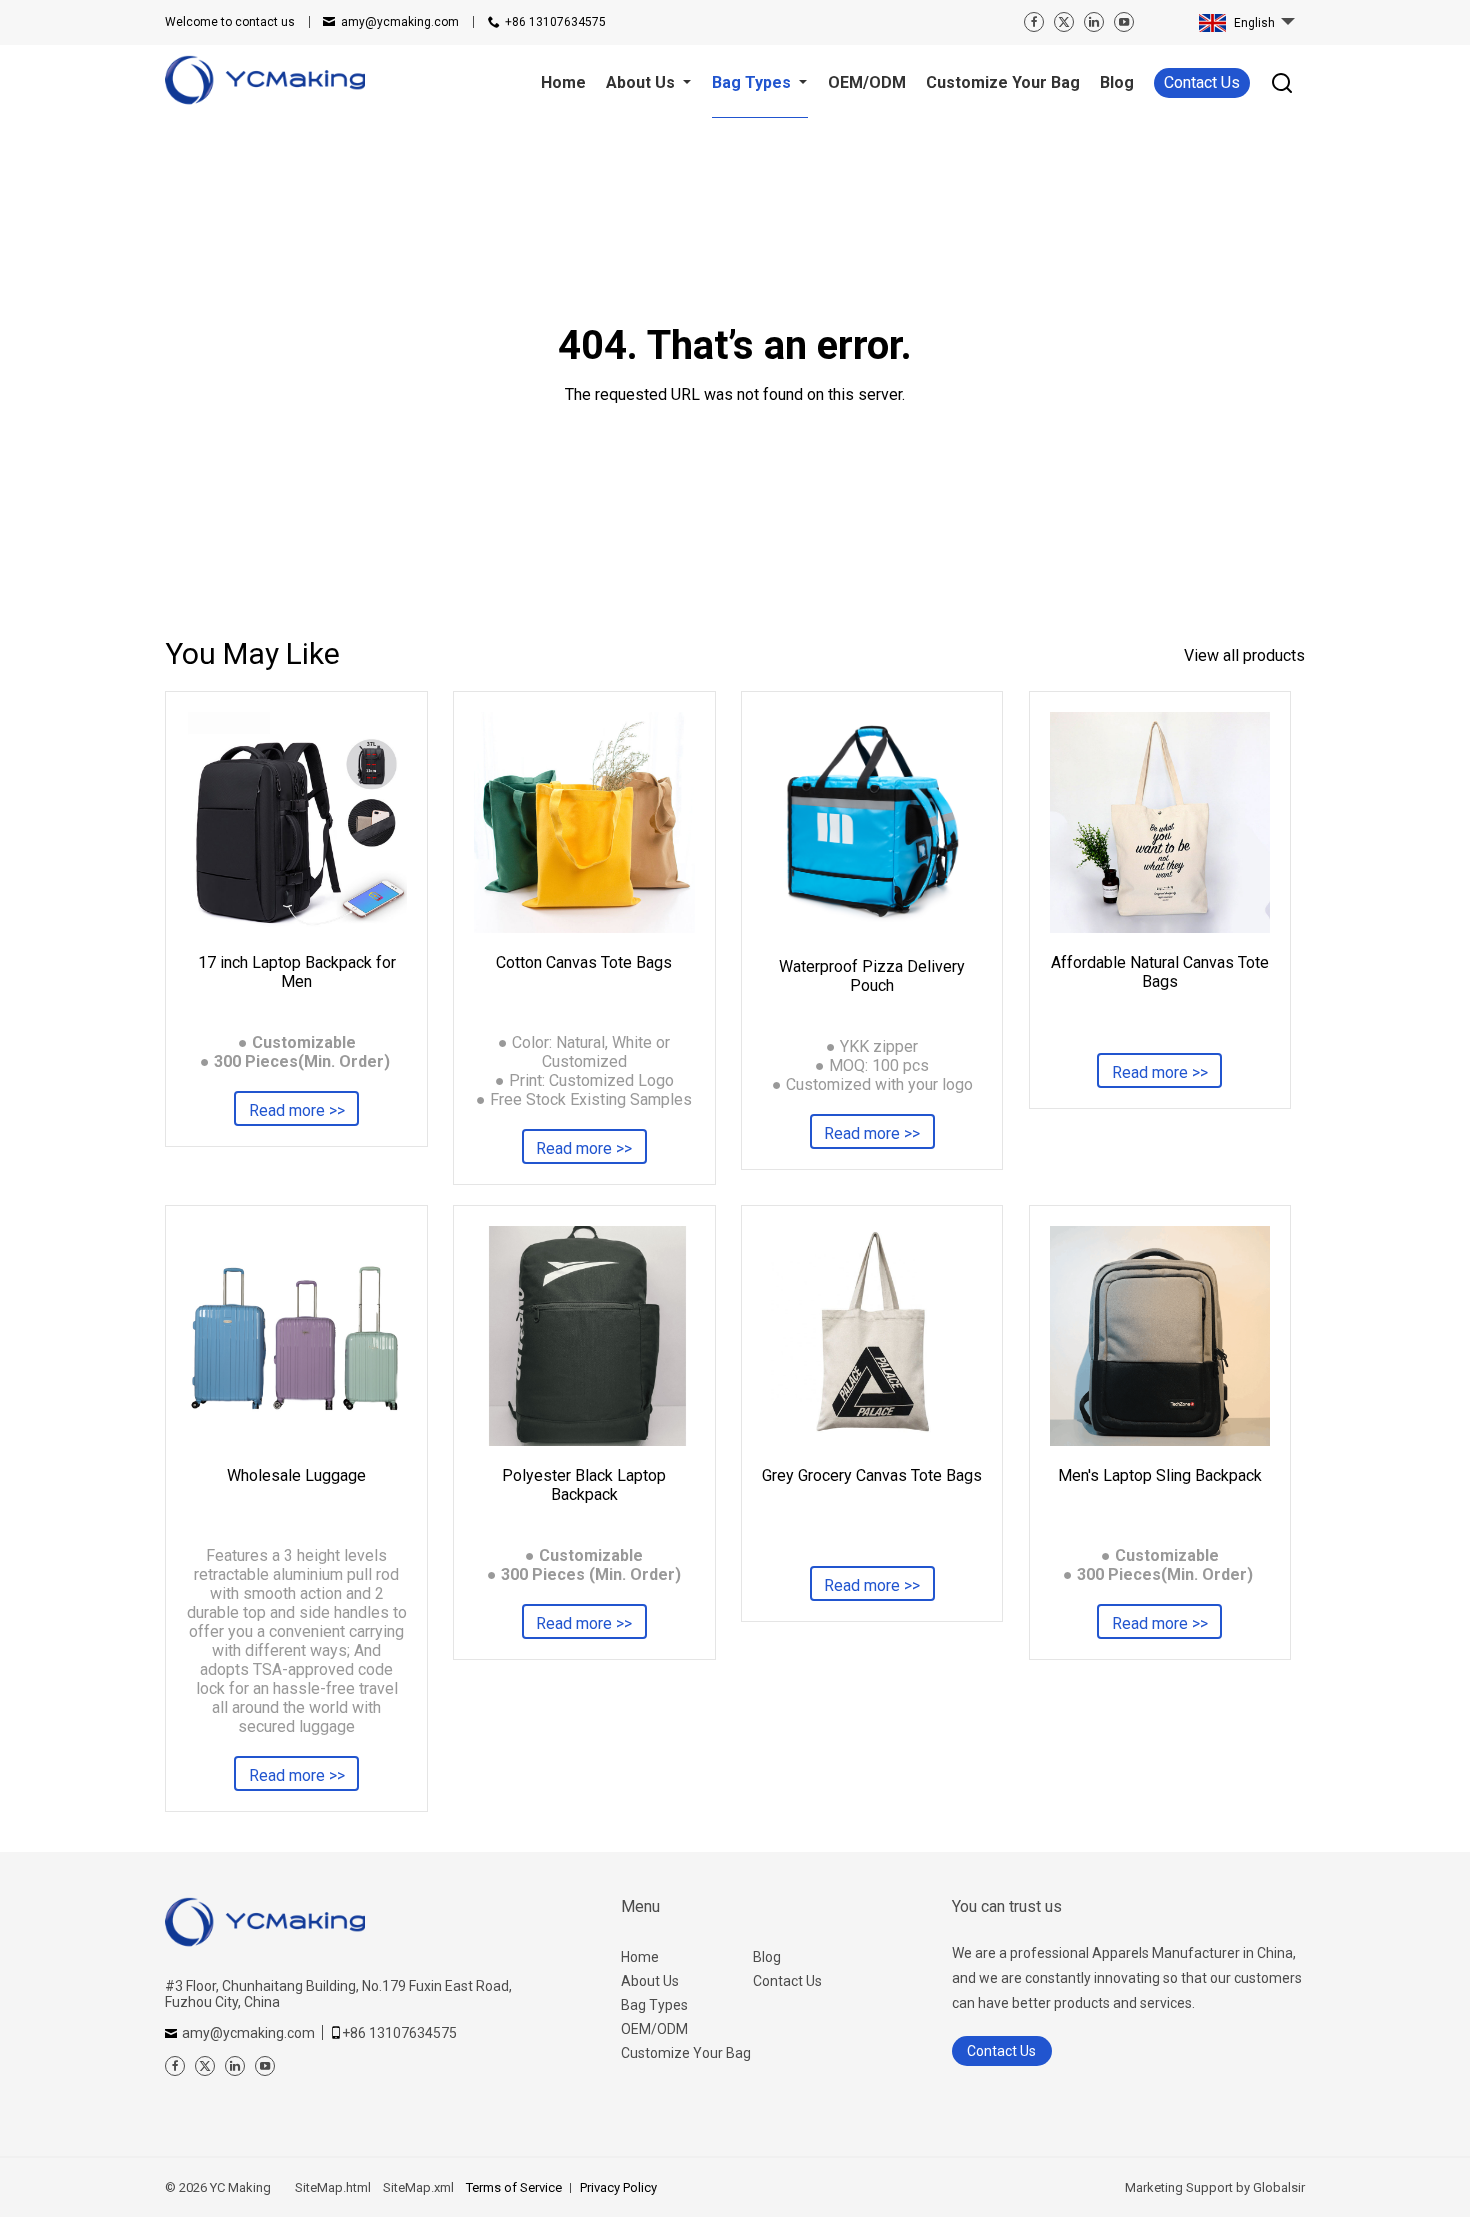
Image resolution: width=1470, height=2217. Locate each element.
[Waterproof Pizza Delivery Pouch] (872, 824)
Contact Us (1202, 82)
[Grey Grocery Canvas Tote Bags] (872, 1336)
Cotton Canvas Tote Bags (584, 962)
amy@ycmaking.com (400, 22)
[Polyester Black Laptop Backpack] (584, 1336)
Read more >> (297, 1110)
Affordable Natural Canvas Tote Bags (1160, 972)
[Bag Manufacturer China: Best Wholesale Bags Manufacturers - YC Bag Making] (265, 83)
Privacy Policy (618, 2187)
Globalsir (1279, 2187)
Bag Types (654, 2005)
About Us (650, 1981)
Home (640, 1957)
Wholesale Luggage (296, 1475)
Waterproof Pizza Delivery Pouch (872, 976)
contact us (230, 22)
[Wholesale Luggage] (296, 1336)
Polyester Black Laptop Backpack (584, 1485)
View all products (1244, 655)
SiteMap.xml (418, 2187)
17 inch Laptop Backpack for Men (297, 972)
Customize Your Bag (686, 2053)
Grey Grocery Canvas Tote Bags (872, 1475)
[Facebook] (1034, 22)
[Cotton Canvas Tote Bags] (584, 822)
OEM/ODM (654, 2029)
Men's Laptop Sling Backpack (1160, 1475)
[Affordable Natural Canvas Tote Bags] (1160, 822)
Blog (767, 1957)
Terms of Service (514, 2187)
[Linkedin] (1094, 22)
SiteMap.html (333, 2187)
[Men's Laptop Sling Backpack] (1160, 1336)
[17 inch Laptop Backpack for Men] (296, 822)
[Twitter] (1064, 22)
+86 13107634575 (555, 22)
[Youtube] (1124, 22)
